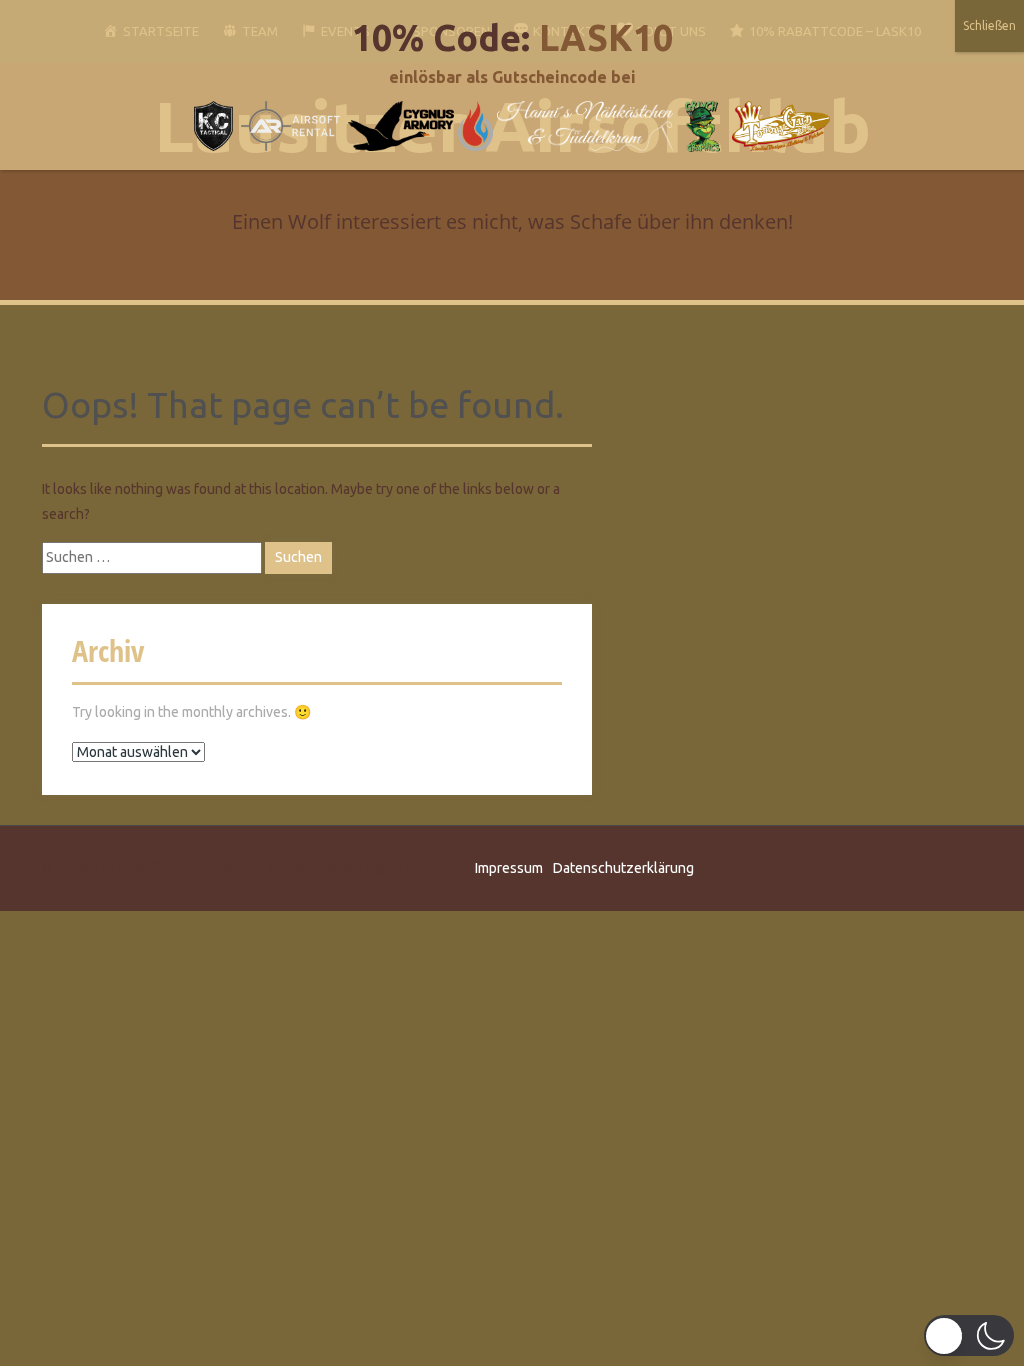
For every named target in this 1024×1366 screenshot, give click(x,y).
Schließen (989, 25)
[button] (969, 1335)
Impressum (509, 868)
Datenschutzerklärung (623, 868)
